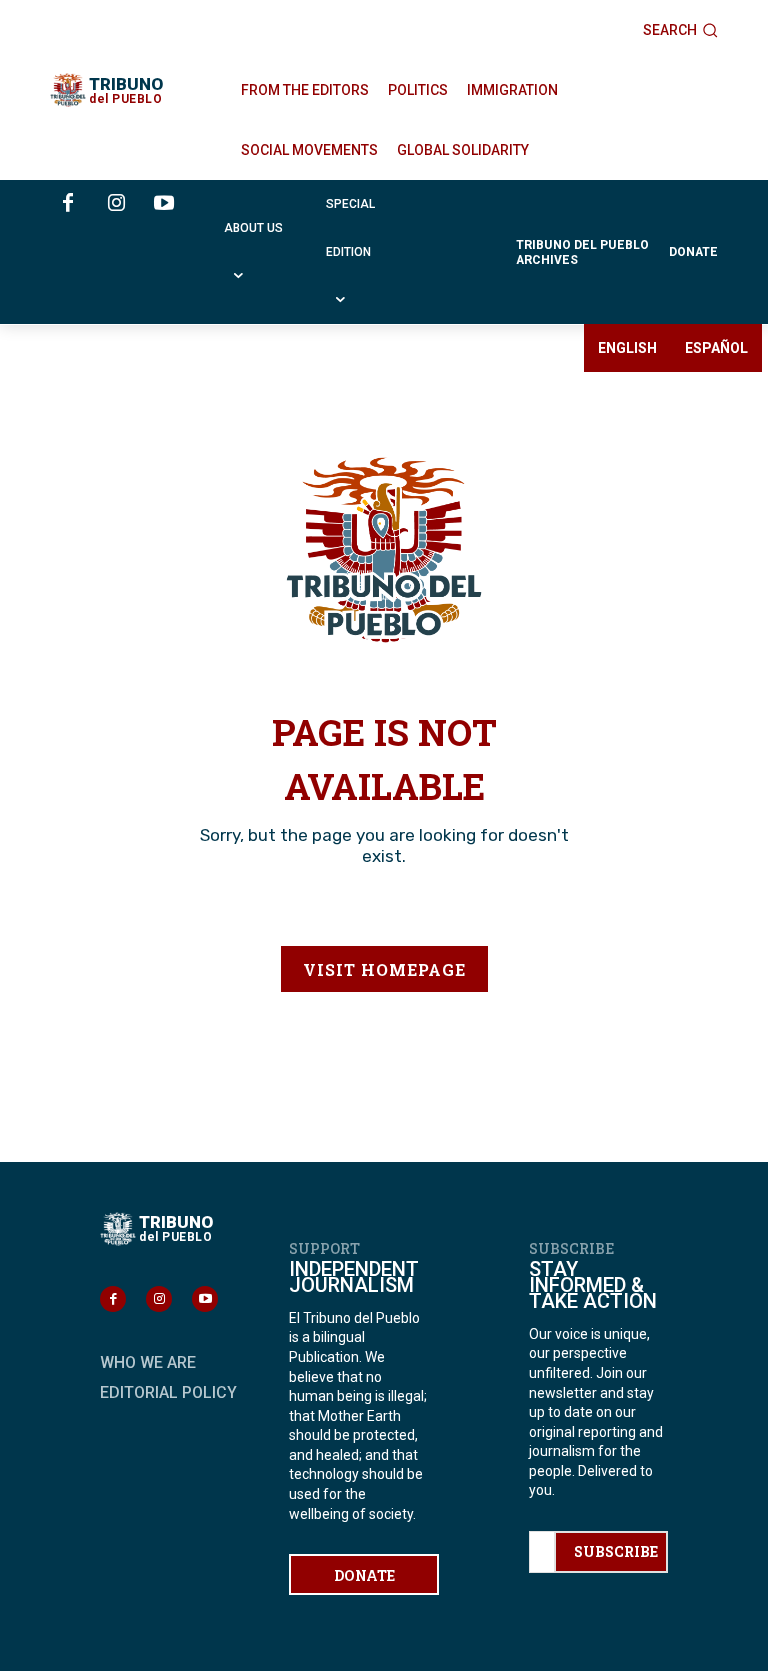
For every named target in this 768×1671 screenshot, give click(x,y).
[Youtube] (164, 204)
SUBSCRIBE (616, 1551)
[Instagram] (116, 204)
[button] (680, 30)
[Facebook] (68, 204)
